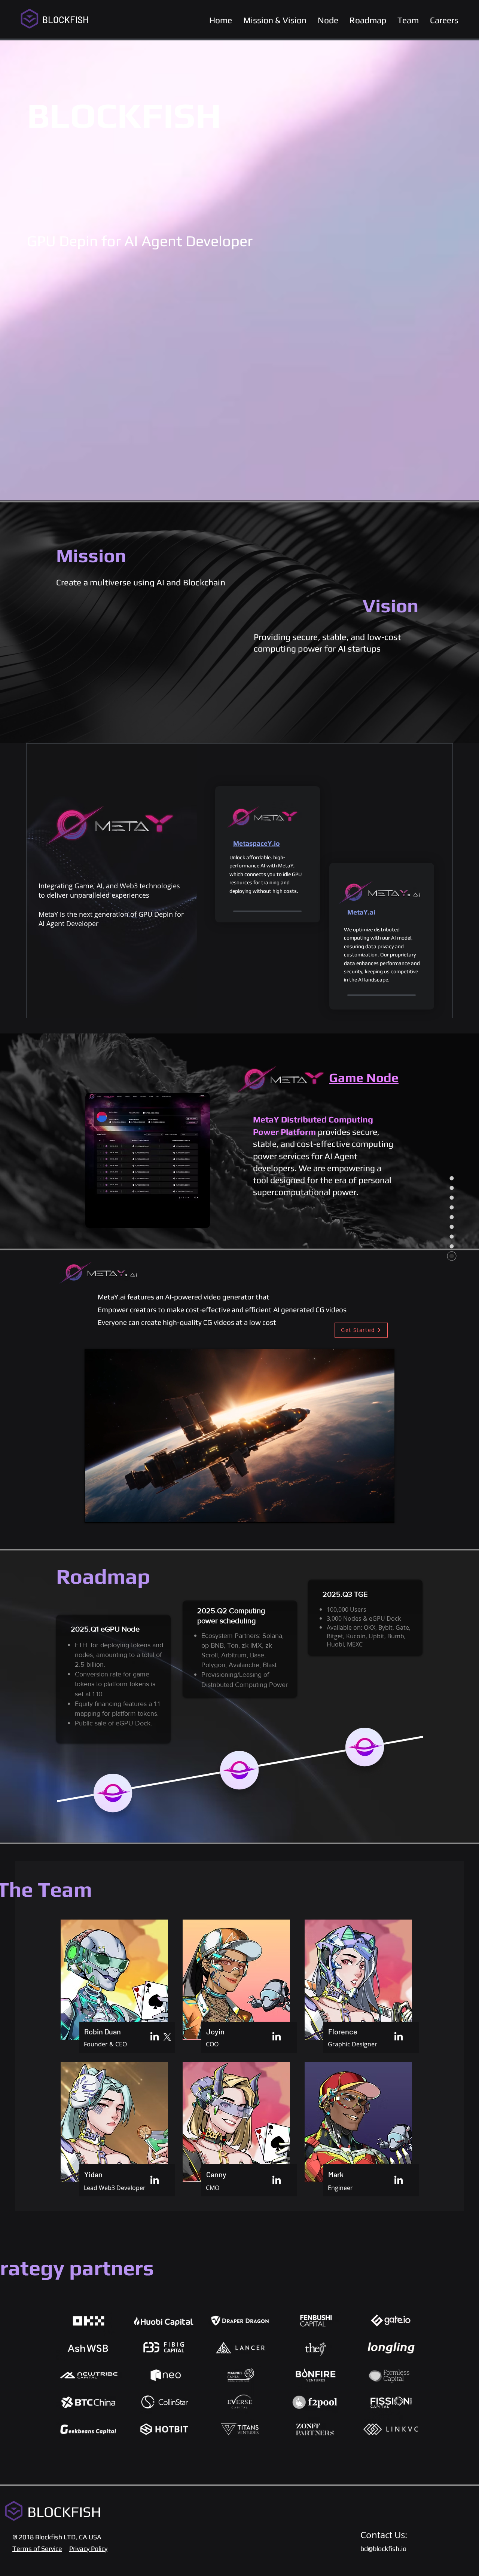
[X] (167, 2037)
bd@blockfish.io (383, 2549)
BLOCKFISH (65, 20)
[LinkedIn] (155, 2037)
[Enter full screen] (384, 1513)
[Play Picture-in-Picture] (372, 1513)
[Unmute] (107, 1513)
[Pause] (94, 1513)
